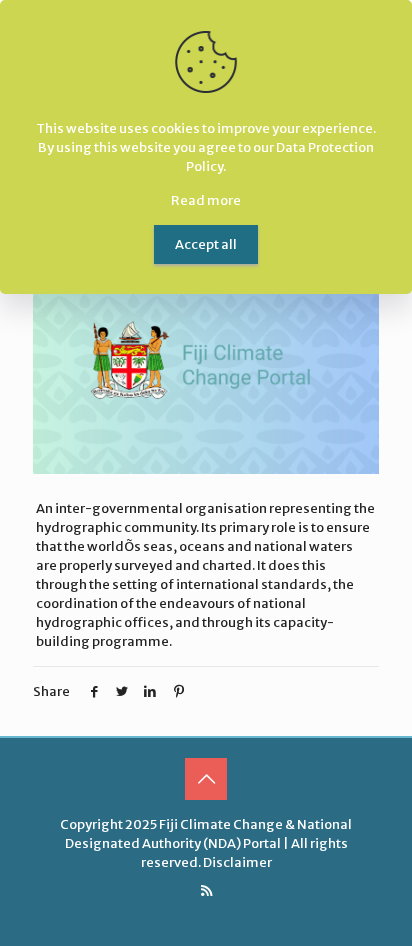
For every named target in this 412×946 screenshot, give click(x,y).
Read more (206, 200)
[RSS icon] (206, 890)
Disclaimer (237, 862)
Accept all (206, 244)
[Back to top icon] (206, 779)
